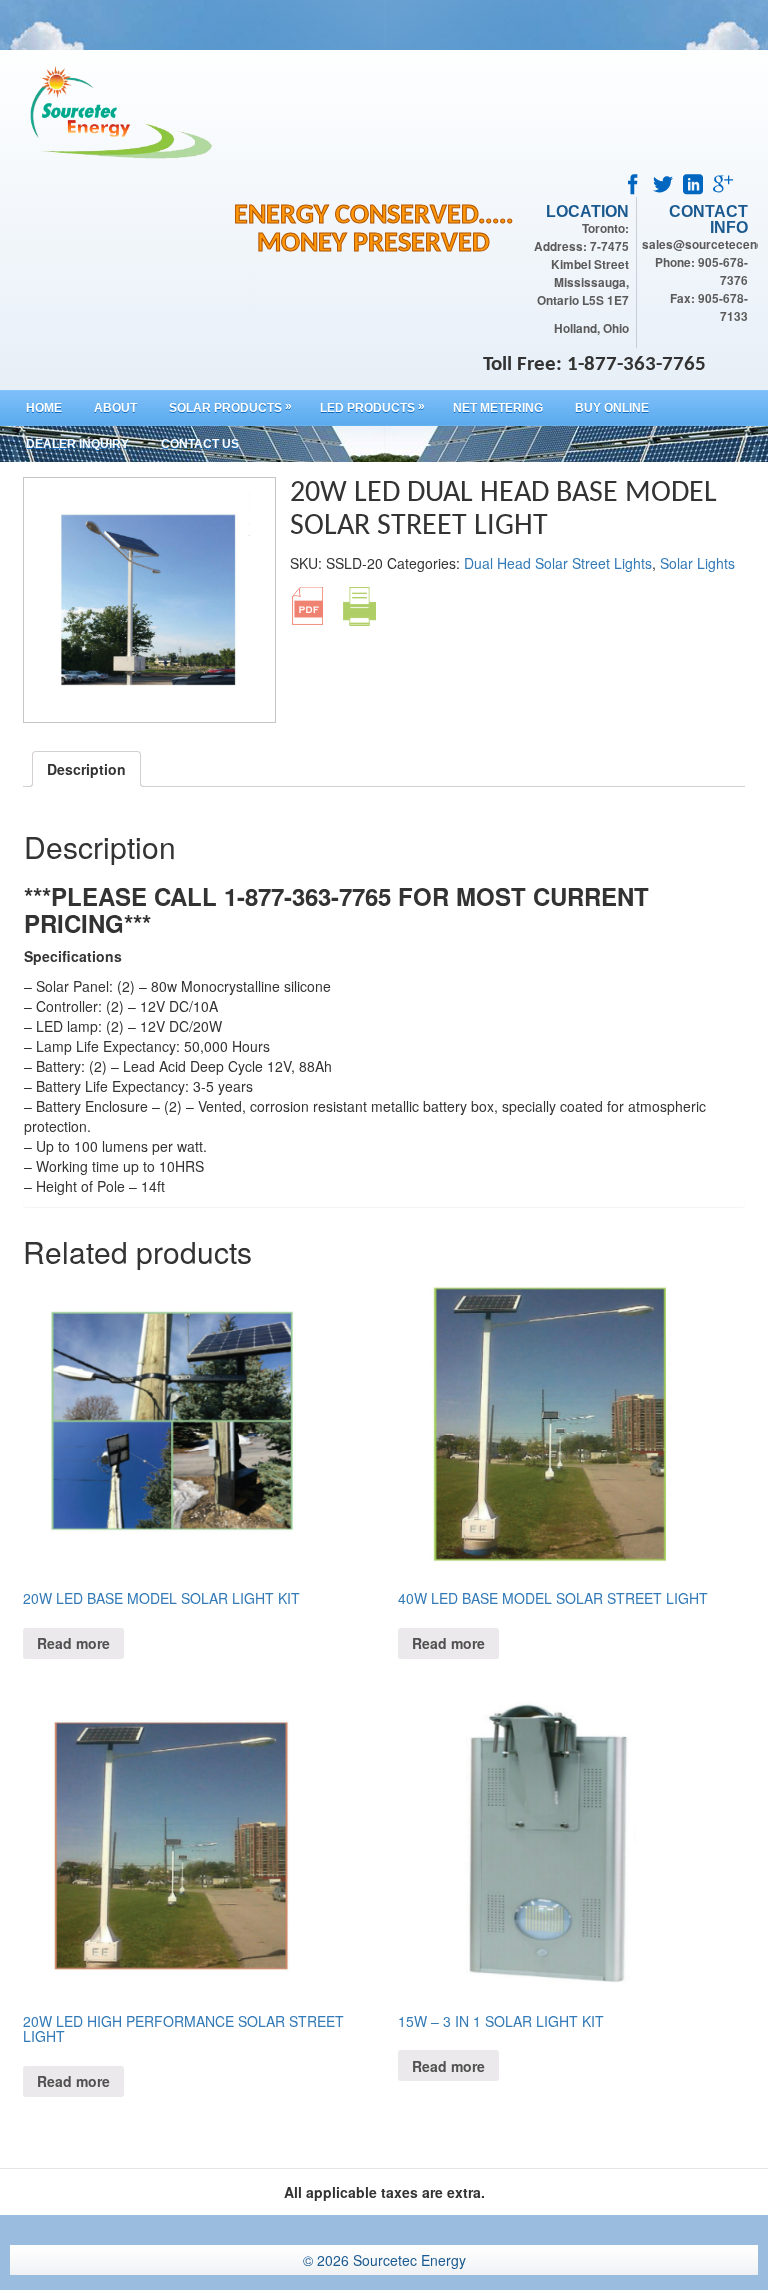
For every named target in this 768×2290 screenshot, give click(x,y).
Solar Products (230, 407)
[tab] (86, 769)
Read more (73, 1643)
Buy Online (612, 408)
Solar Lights (697, 563)
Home (44, 408)
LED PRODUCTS (372, 407)
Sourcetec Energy (409, 2260)
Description (86, 769)
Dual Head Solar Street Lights (558, 563)
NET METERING (498, 408)
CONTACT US (200, 444)
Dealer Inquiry (77, 444)
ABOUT (115, 408)
